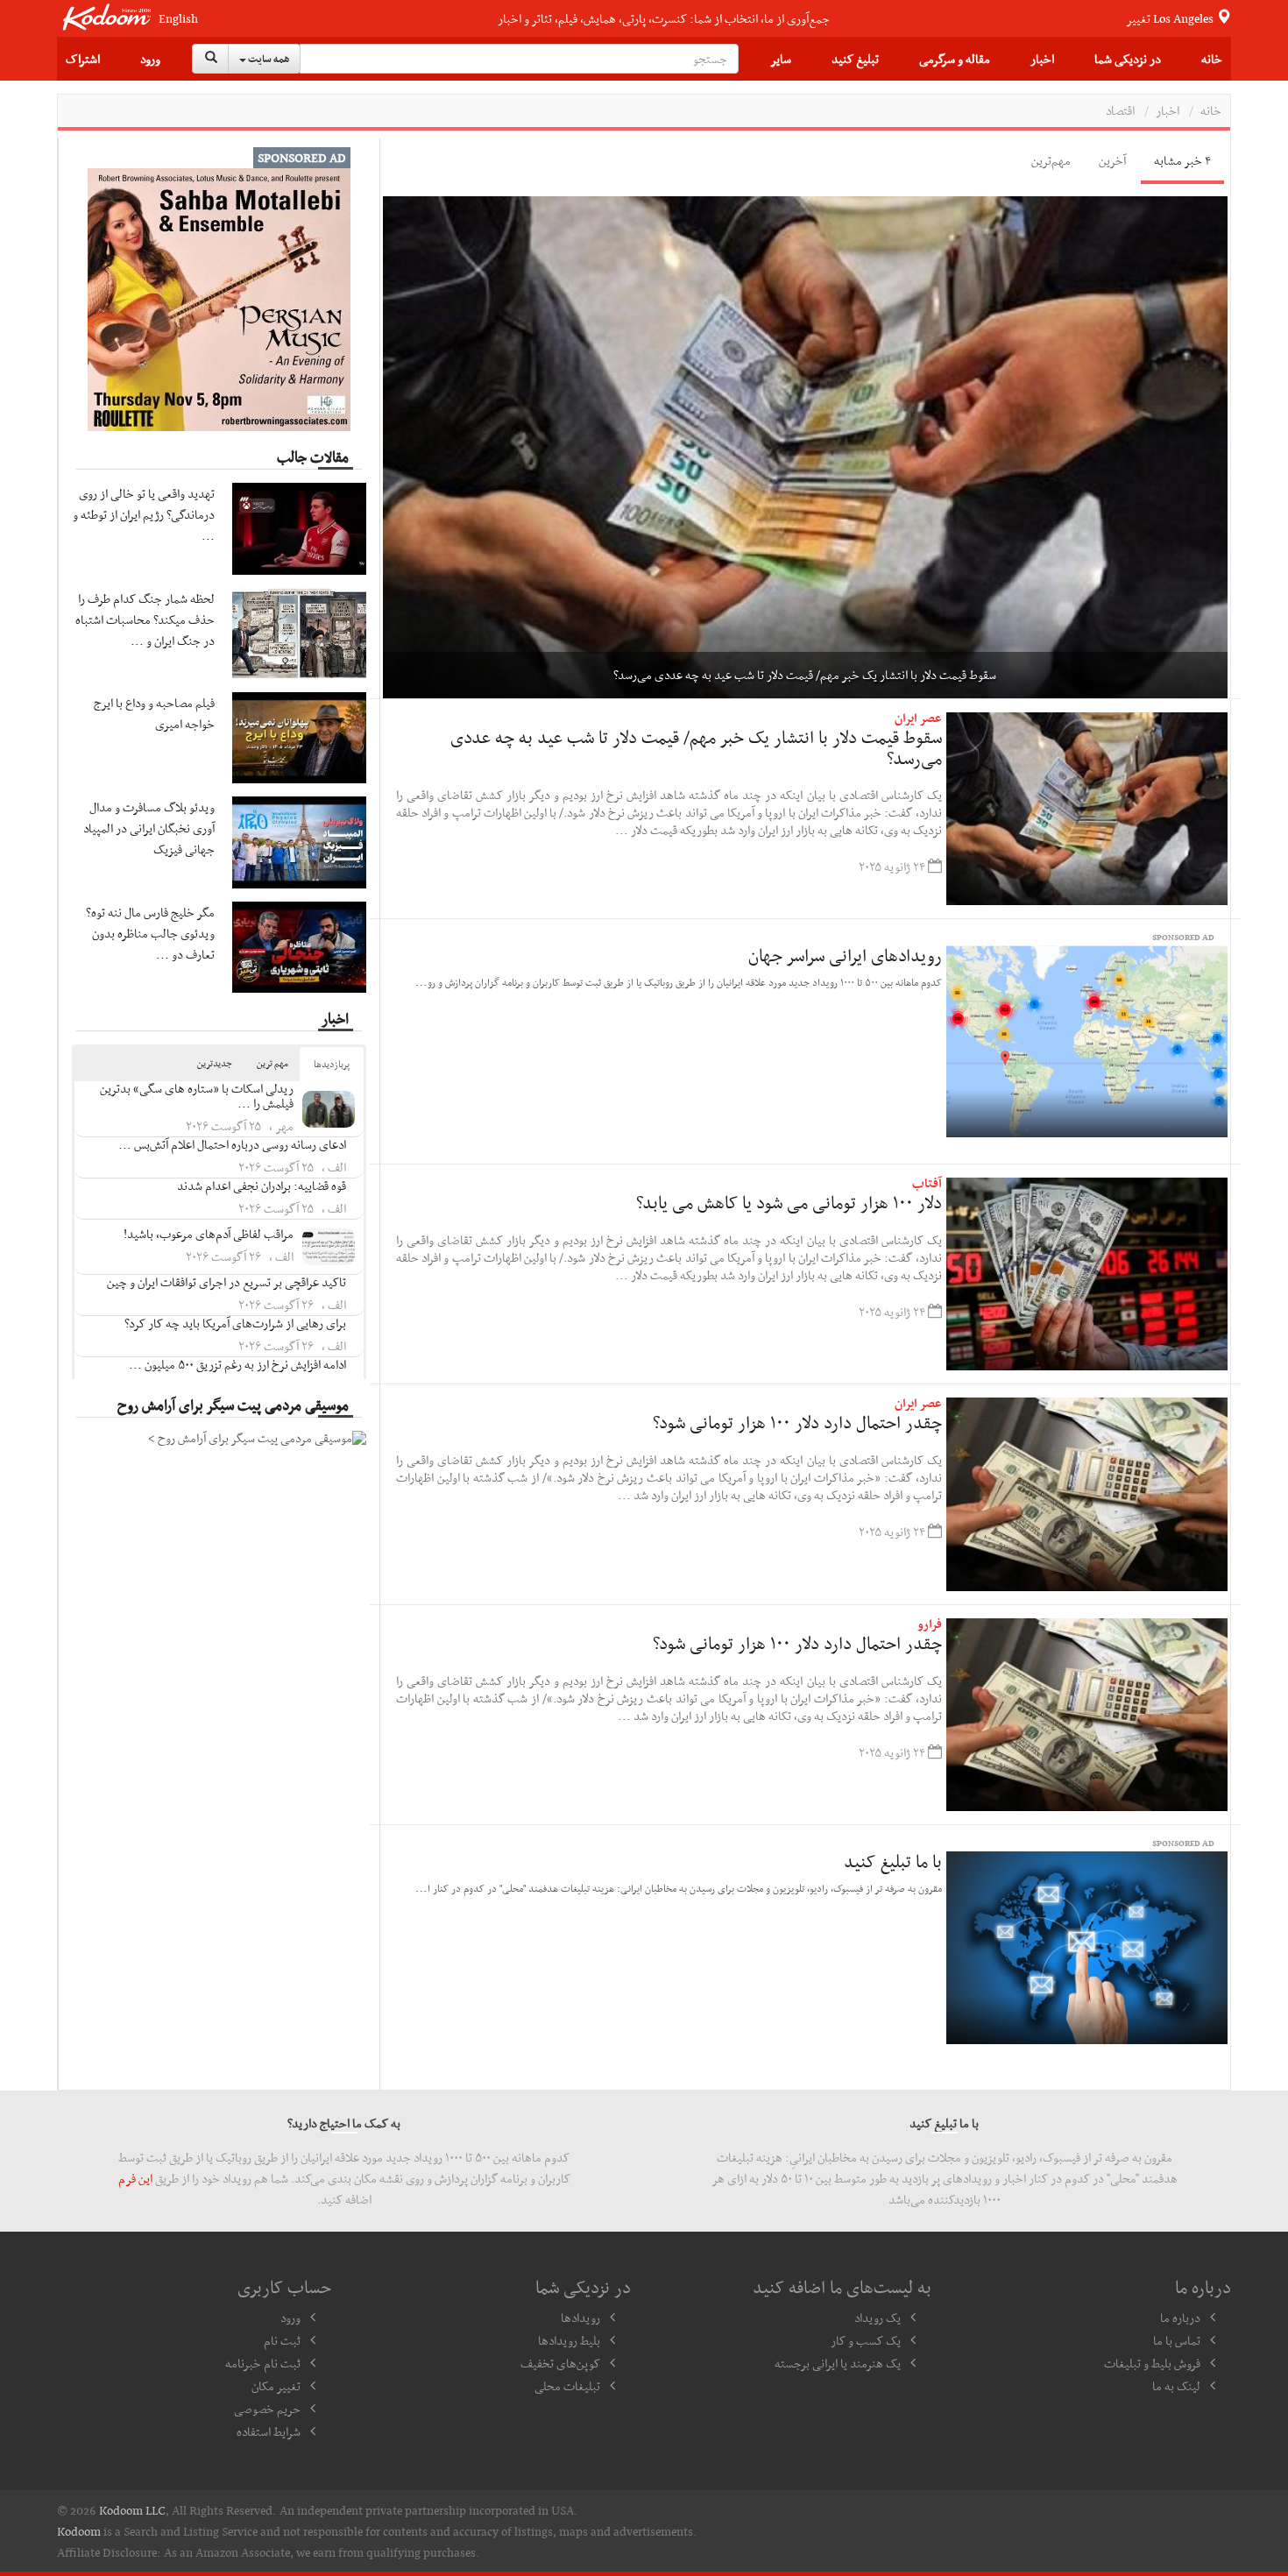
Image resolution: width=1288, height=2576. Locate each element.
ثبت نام (282, 2340)
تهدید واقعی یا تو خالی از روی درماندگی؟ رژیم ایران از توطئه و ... (144, 514)
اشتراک (83, 59)
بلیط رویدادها (569, 2340)
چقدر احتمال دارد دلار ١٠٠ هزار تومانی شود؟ (797, 1422)
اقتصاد (1120, 110)
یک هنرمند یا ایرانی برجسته (838, 2363)
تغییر (1171, 18)
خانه (1212, 59)
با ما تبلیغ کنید (893, 1861)
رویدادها (580, 2318)
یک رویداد (878, 2318)
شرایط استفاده (269, 2431)
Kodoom (79, 2531)
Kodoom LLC (132, 2510)
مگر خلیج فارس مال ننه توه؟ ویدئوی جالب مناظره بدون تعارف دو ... (150, 933)
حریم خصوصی (267, 2409)
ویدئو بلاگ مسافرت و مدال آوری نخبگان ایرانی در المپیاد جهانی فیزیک (149, 828)
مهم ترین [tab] (272, 1063)
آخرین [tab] (1112, 160)
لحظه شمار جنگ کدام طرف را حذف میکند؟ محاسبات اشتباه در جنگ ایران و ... (145, 619)
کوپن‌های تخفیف (560, 2363)
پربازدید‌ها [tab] (332, 1064)
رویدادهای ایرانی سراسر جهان (845, 955)
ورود (150, 59)
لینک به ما (1176, 2386)
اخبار (1042, 59)
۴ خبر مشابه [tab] (1182, 160)
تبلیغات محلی (567, 2386)
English (178, 19)
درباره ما (1180, 2318)
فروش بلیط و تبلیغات (1152, 2363)
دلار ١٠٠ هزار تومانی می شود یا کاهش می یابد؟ (789, 1202)
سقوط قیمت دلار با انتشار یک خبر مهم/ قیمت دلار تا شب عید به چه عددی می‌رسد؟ (696, 747)
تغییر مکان (276, 2386)
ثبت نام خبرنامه (263, 2363)
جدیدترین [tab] (215, 1063)
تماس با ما (1177, 2340)
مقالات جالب (313, 456)
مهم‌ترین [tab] (1051, 160)
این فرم (135, 2178)
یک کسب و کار (866, 2340)
